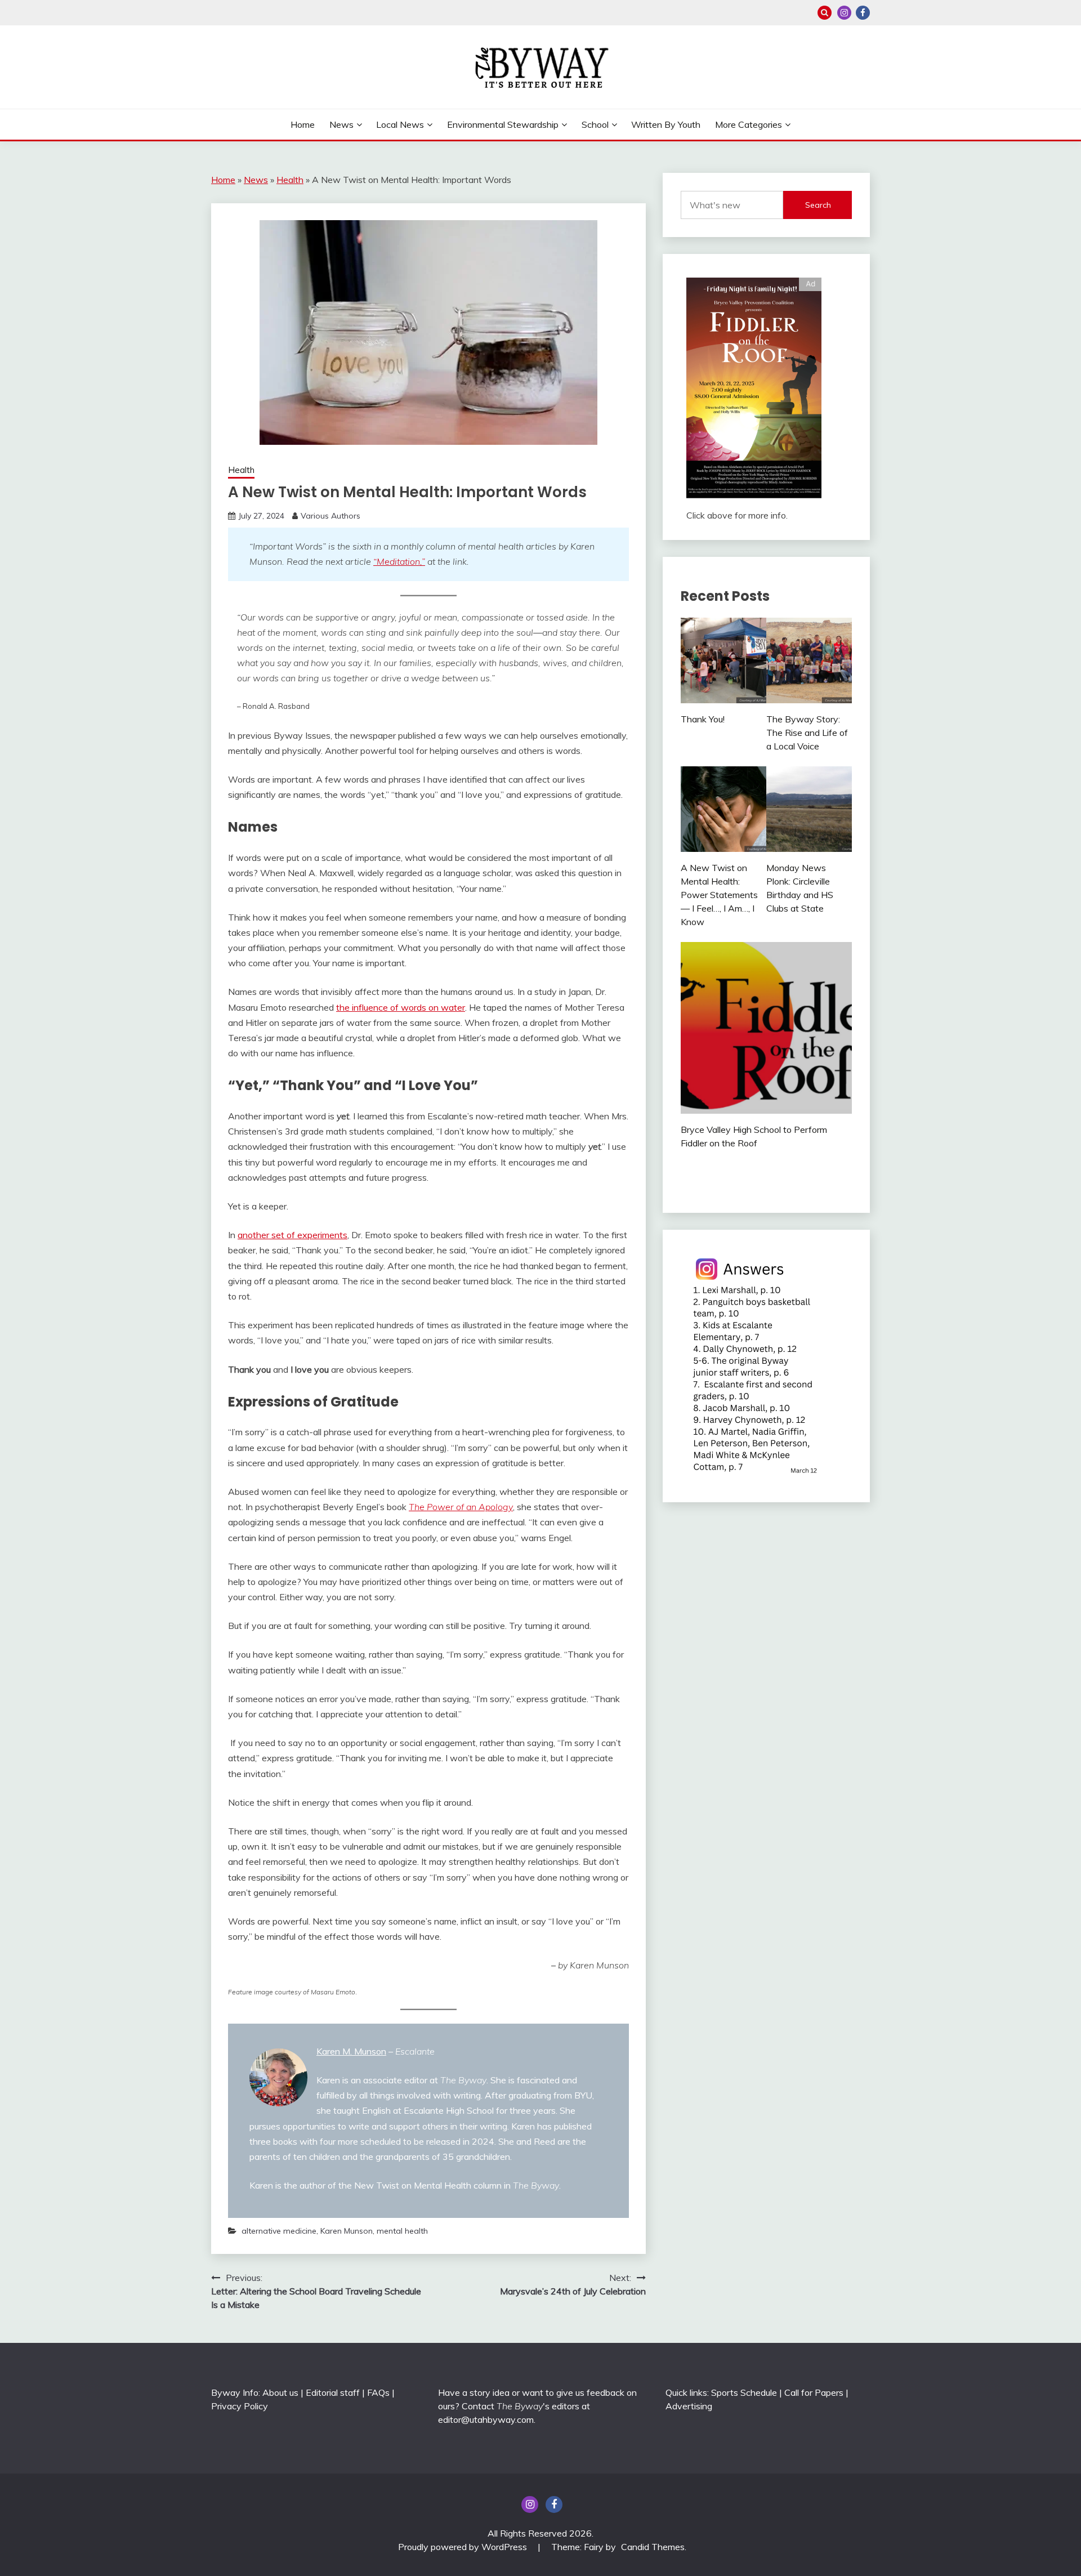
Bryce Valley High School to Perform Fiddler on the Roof (754, 1136)
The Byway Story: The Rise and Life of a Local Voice (807, 733)
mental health (402, 2231)
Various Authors (330, 516)
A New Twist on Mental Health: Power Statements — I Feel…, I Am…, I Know (719, 895)
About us (280, 2392)
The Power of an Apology (461, 1507)
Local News (400, 124)
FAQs (378, 2392)
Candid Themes (653, 2547)
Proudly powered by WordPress (464, 2547)
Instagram (844, 13)
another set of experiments (292, 1235)
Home (303, 124)
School (595, 124)
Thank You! (703, 719)
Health (290, 180)
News (341, 124)
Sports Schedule (744, 2392)
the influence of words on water (401, 1007)
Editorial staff (333, 2392)
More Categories (749, 124)
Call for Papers (814, 2392)
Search (818, 205)
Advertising (689, 2406)
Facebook (863, 13)
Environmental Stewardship (503, 124)
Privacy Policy (240, 2406)
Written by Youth (666, 124)
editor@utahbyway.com (486, 2419)
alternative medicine (279, 2231)
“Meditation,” (399, 561)
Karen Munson (347, 2231)
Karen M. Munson (351, 2051)
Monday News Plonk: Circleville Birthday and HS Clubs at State (800, 888)
